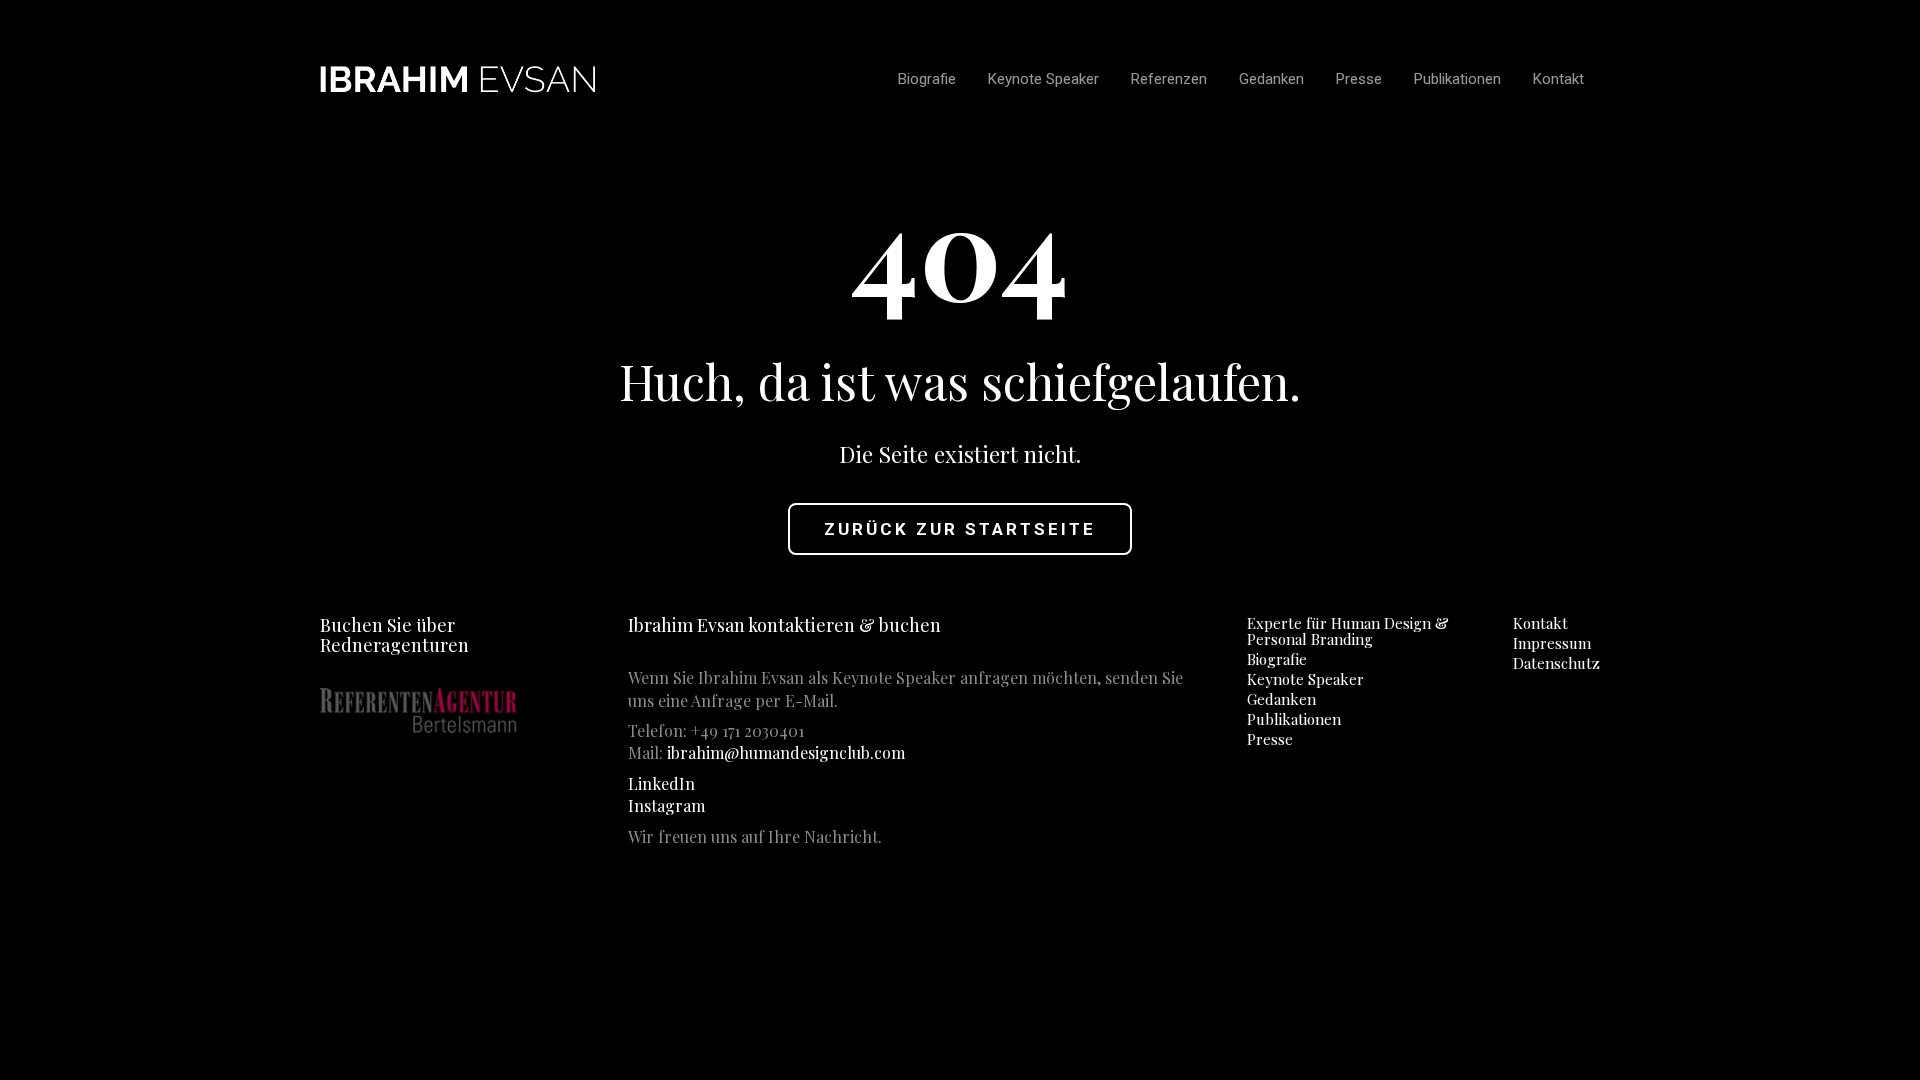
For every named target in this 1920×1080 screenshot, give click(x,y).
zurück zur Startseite (960, 529)
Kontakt (1540, 623)
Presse (1270, 739)
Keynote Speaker (1305, 679)
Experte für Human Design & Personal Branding (1348, 631)
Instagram (666, 805)
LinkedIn (661, 783)
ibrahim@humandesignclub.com (786, 752)
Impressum (1552, 643)
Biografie (1277, 659)
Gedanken (1281, 699)
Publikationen (1294, 719)
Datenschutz (1556, 663)
